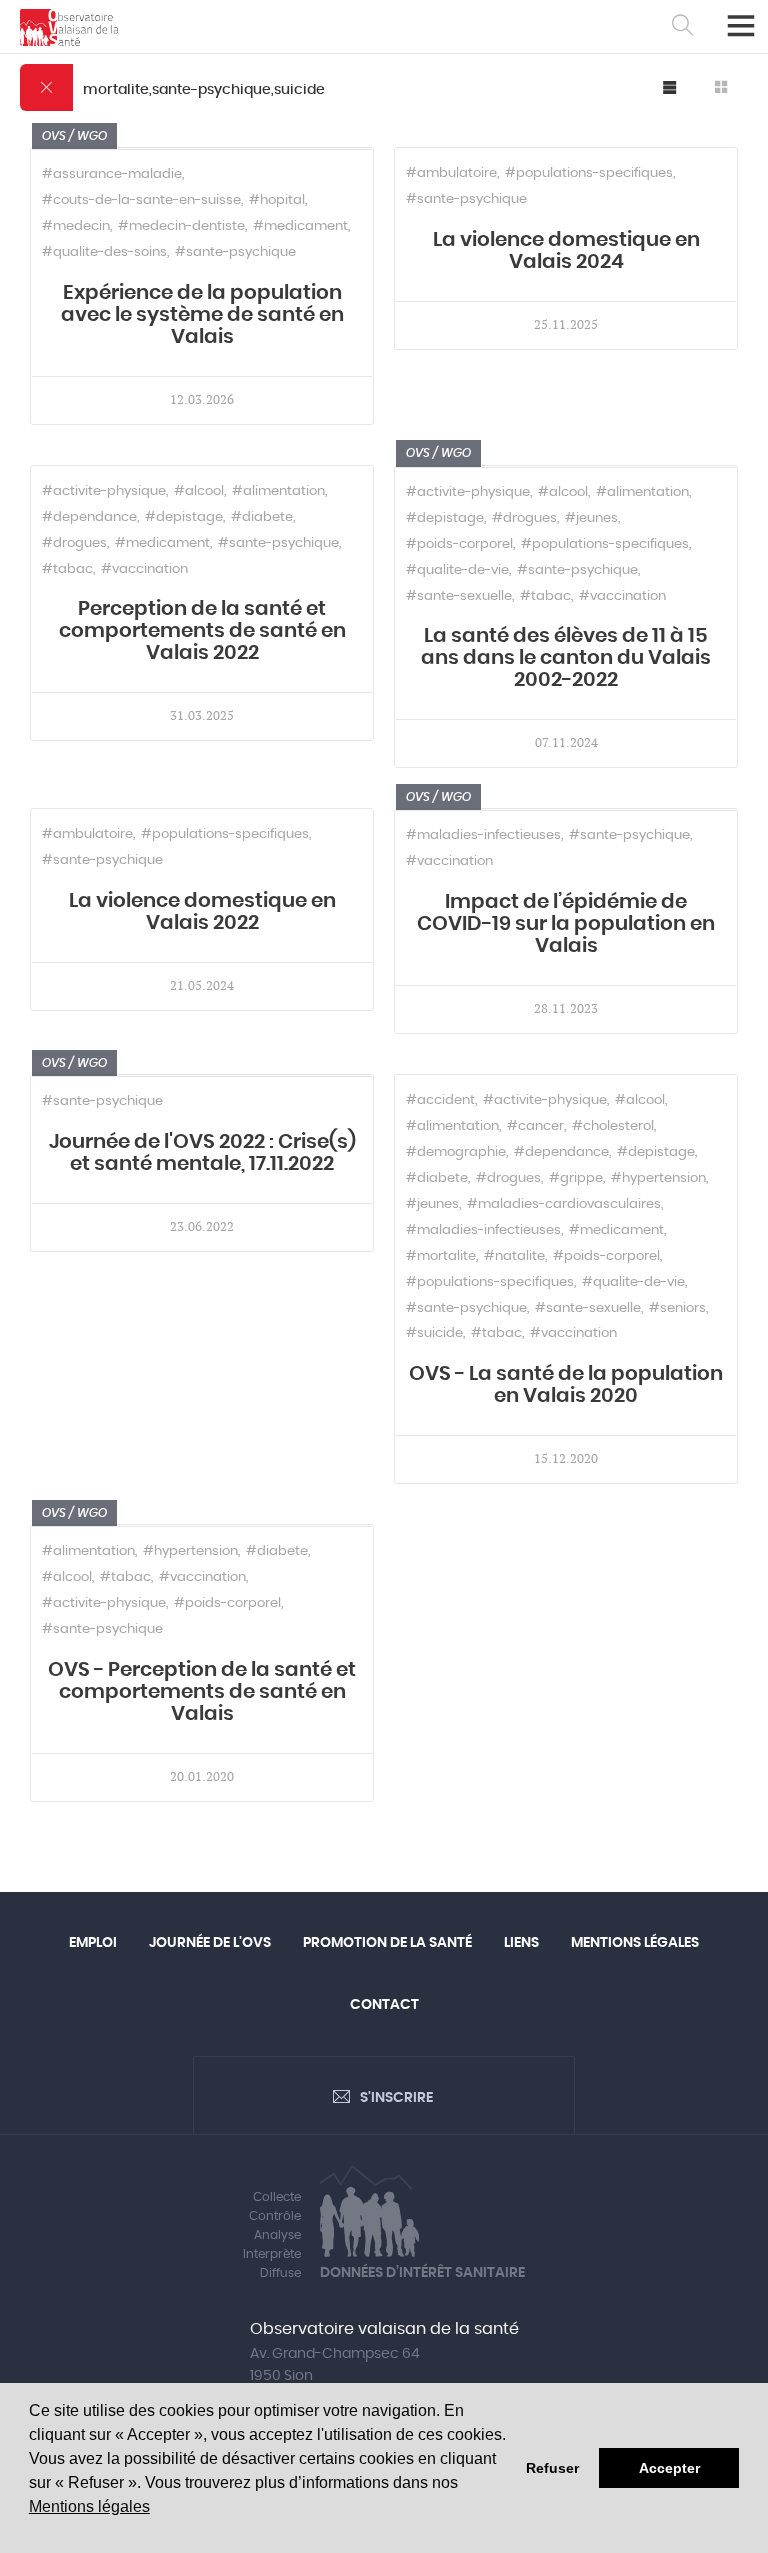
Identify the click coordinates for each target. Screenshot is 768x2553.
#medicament (300, 226)
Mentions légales (89, 2506)
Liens (521, 1943)
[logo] (69, 27)
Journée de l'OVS (210, 1943)
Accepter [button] (669, 2468)
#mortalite (441, 1256)
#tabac (67, 569)
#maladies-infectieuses (483, 835)
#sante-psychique (235, 252)
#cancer (535, 1126)
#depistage (184, 517)
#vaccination (144, 569)
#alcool (199, 491)
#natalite (514, 1256)
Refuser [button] (552, 2468)
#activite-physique (104, 491)
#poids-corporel (459, 544)
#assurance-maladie (112, 174)
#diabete (262, 517)
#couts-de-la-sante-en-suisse (141, 200)
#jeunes (591, 518)
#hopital (277, 200)
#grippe (576, 1178)
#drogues (74, 543)
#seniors (677, 1308)
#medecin (76, 226)
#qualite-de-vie (457, 570)
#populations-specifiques (589, 173)
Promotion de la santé (387, 1943)
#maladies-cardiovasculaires (564, 1204)
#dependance (89, 517)
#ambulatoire (451, 173)
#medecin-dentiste (181, 226)
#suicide (434, 1333)
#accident (440, 1100)
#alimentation (278, 491)
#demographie (456, 1152)
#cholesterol (613, 1126)
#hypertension (658, 1178)
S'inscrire (396, 2098)
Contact (384, 2005)
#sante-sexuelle (459, 596)
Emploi (93, 1943)
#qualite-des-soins (104, 252)
